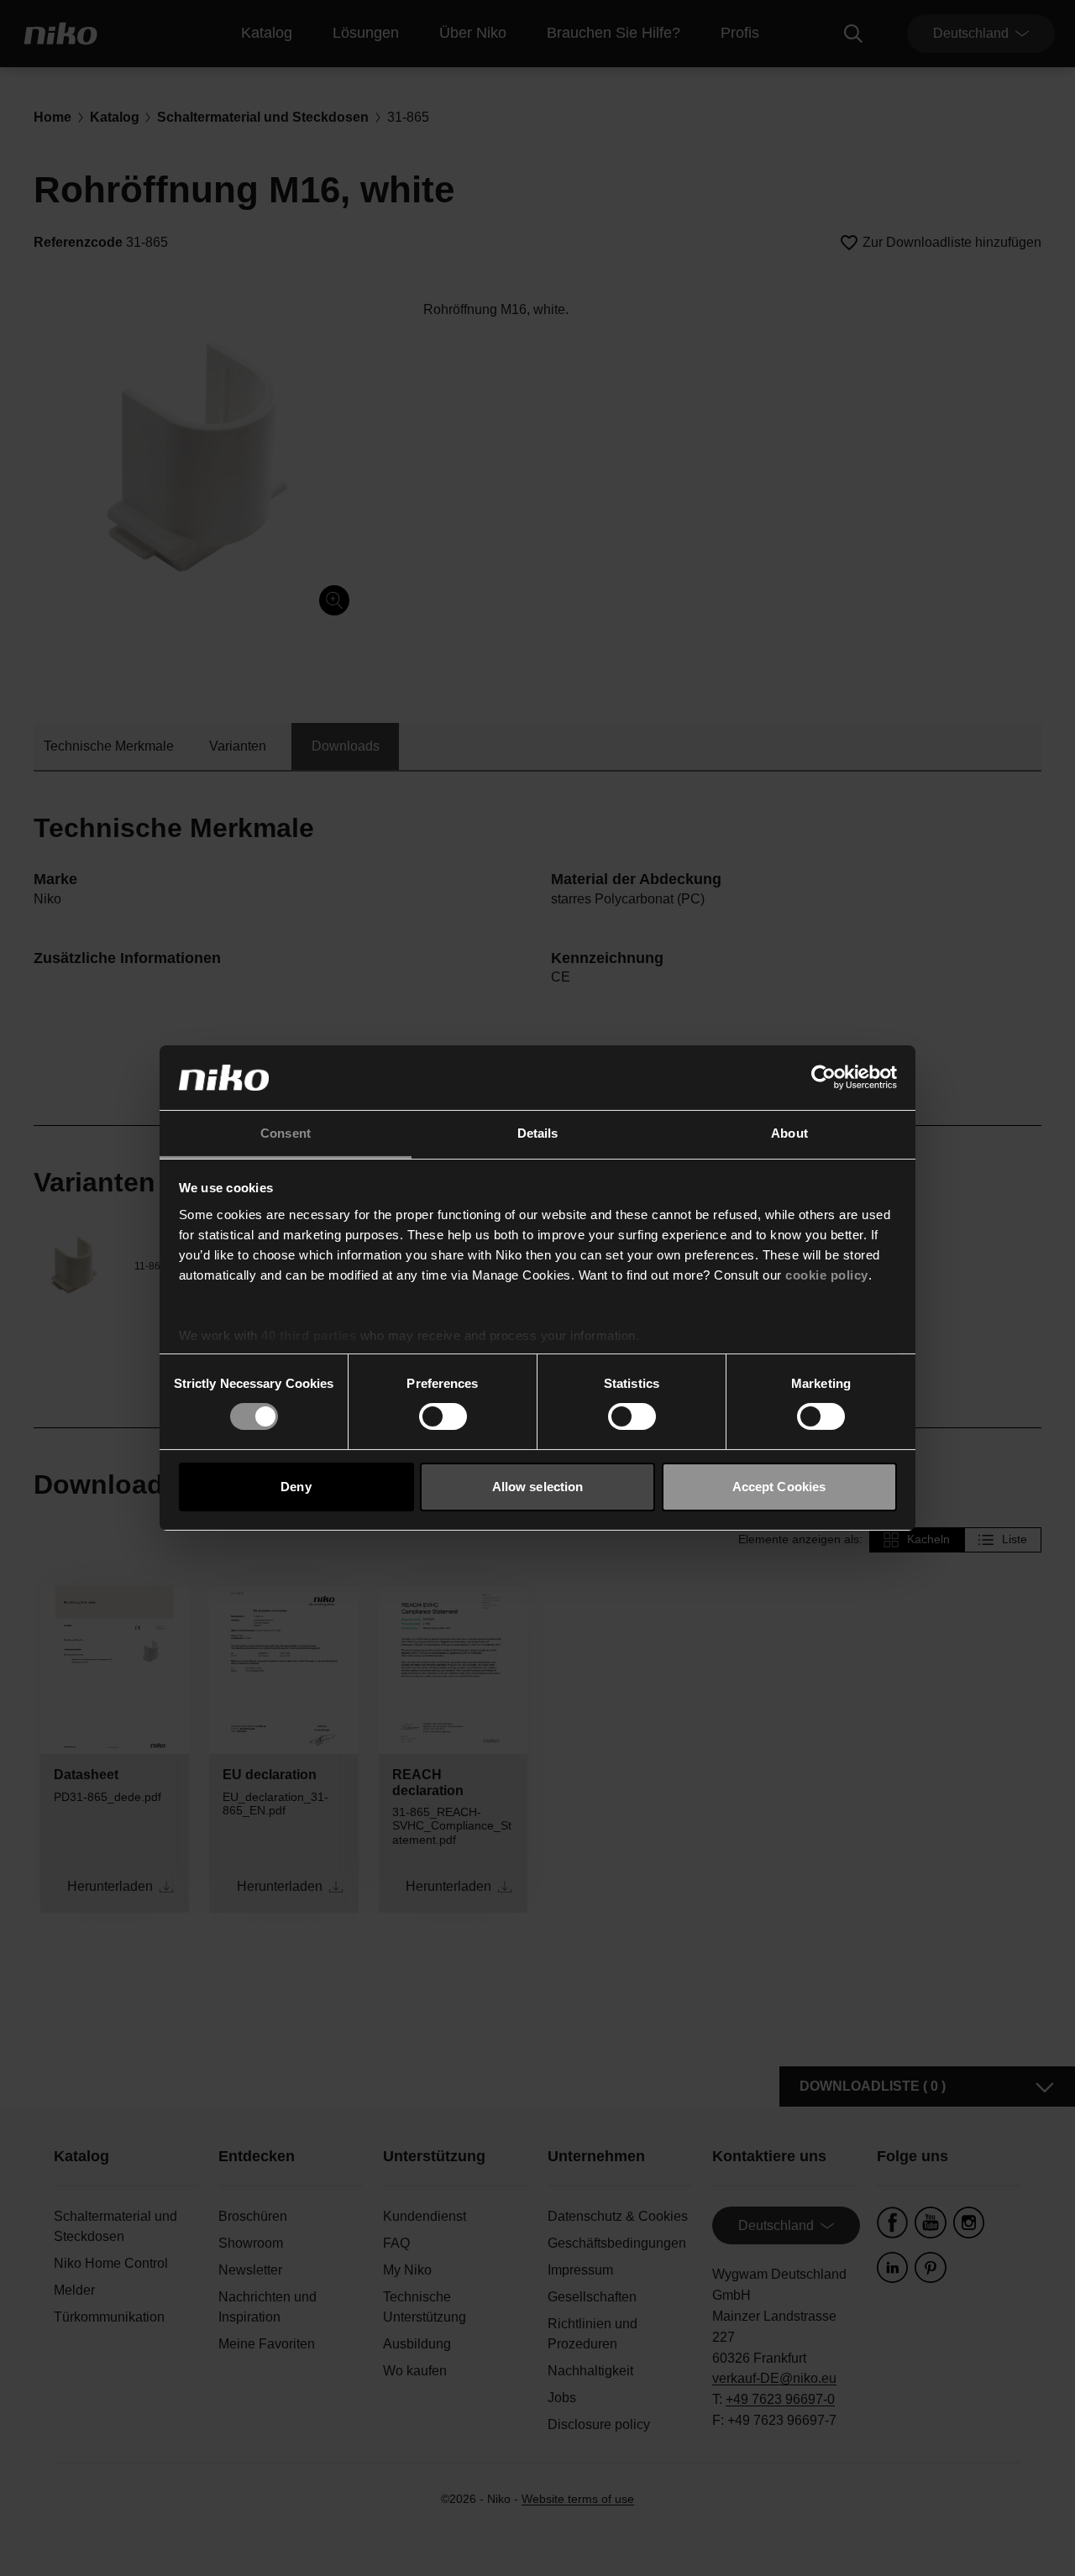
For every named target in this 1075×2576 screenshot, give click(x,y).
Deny (296, 1487)
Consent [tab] (286, 1133)
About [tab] (789, 1133)
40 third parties (309, 1335)
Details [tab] (538, 1133)
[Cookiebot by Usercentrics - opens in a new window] (823, 1077)
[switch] (443, 1416)
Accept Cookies (779, 1487)
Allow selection (538, 1487)
